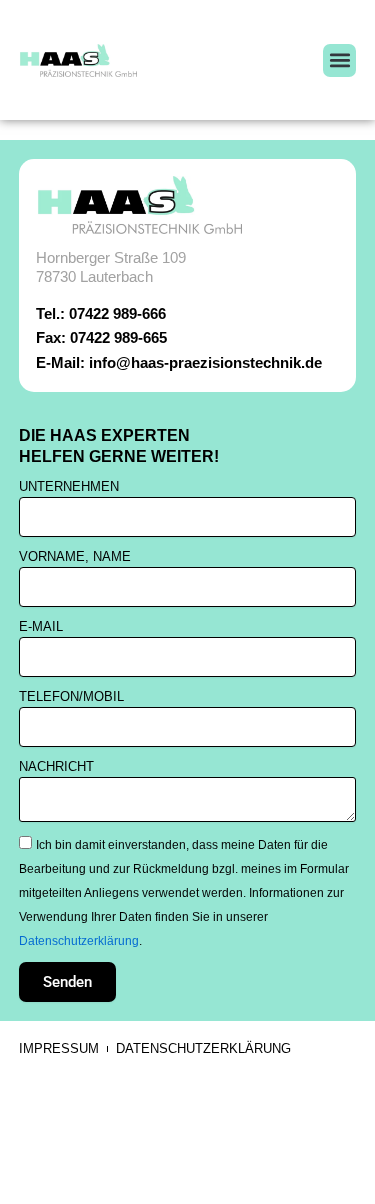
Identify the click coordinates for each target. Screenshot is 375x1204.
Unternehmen (69, 486)
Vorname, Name (75, 556)
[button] (339, 60)
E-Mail (41, 626)
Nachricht (56, 766)
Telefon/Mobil (71, 696)
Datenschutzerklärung (79, 940)
